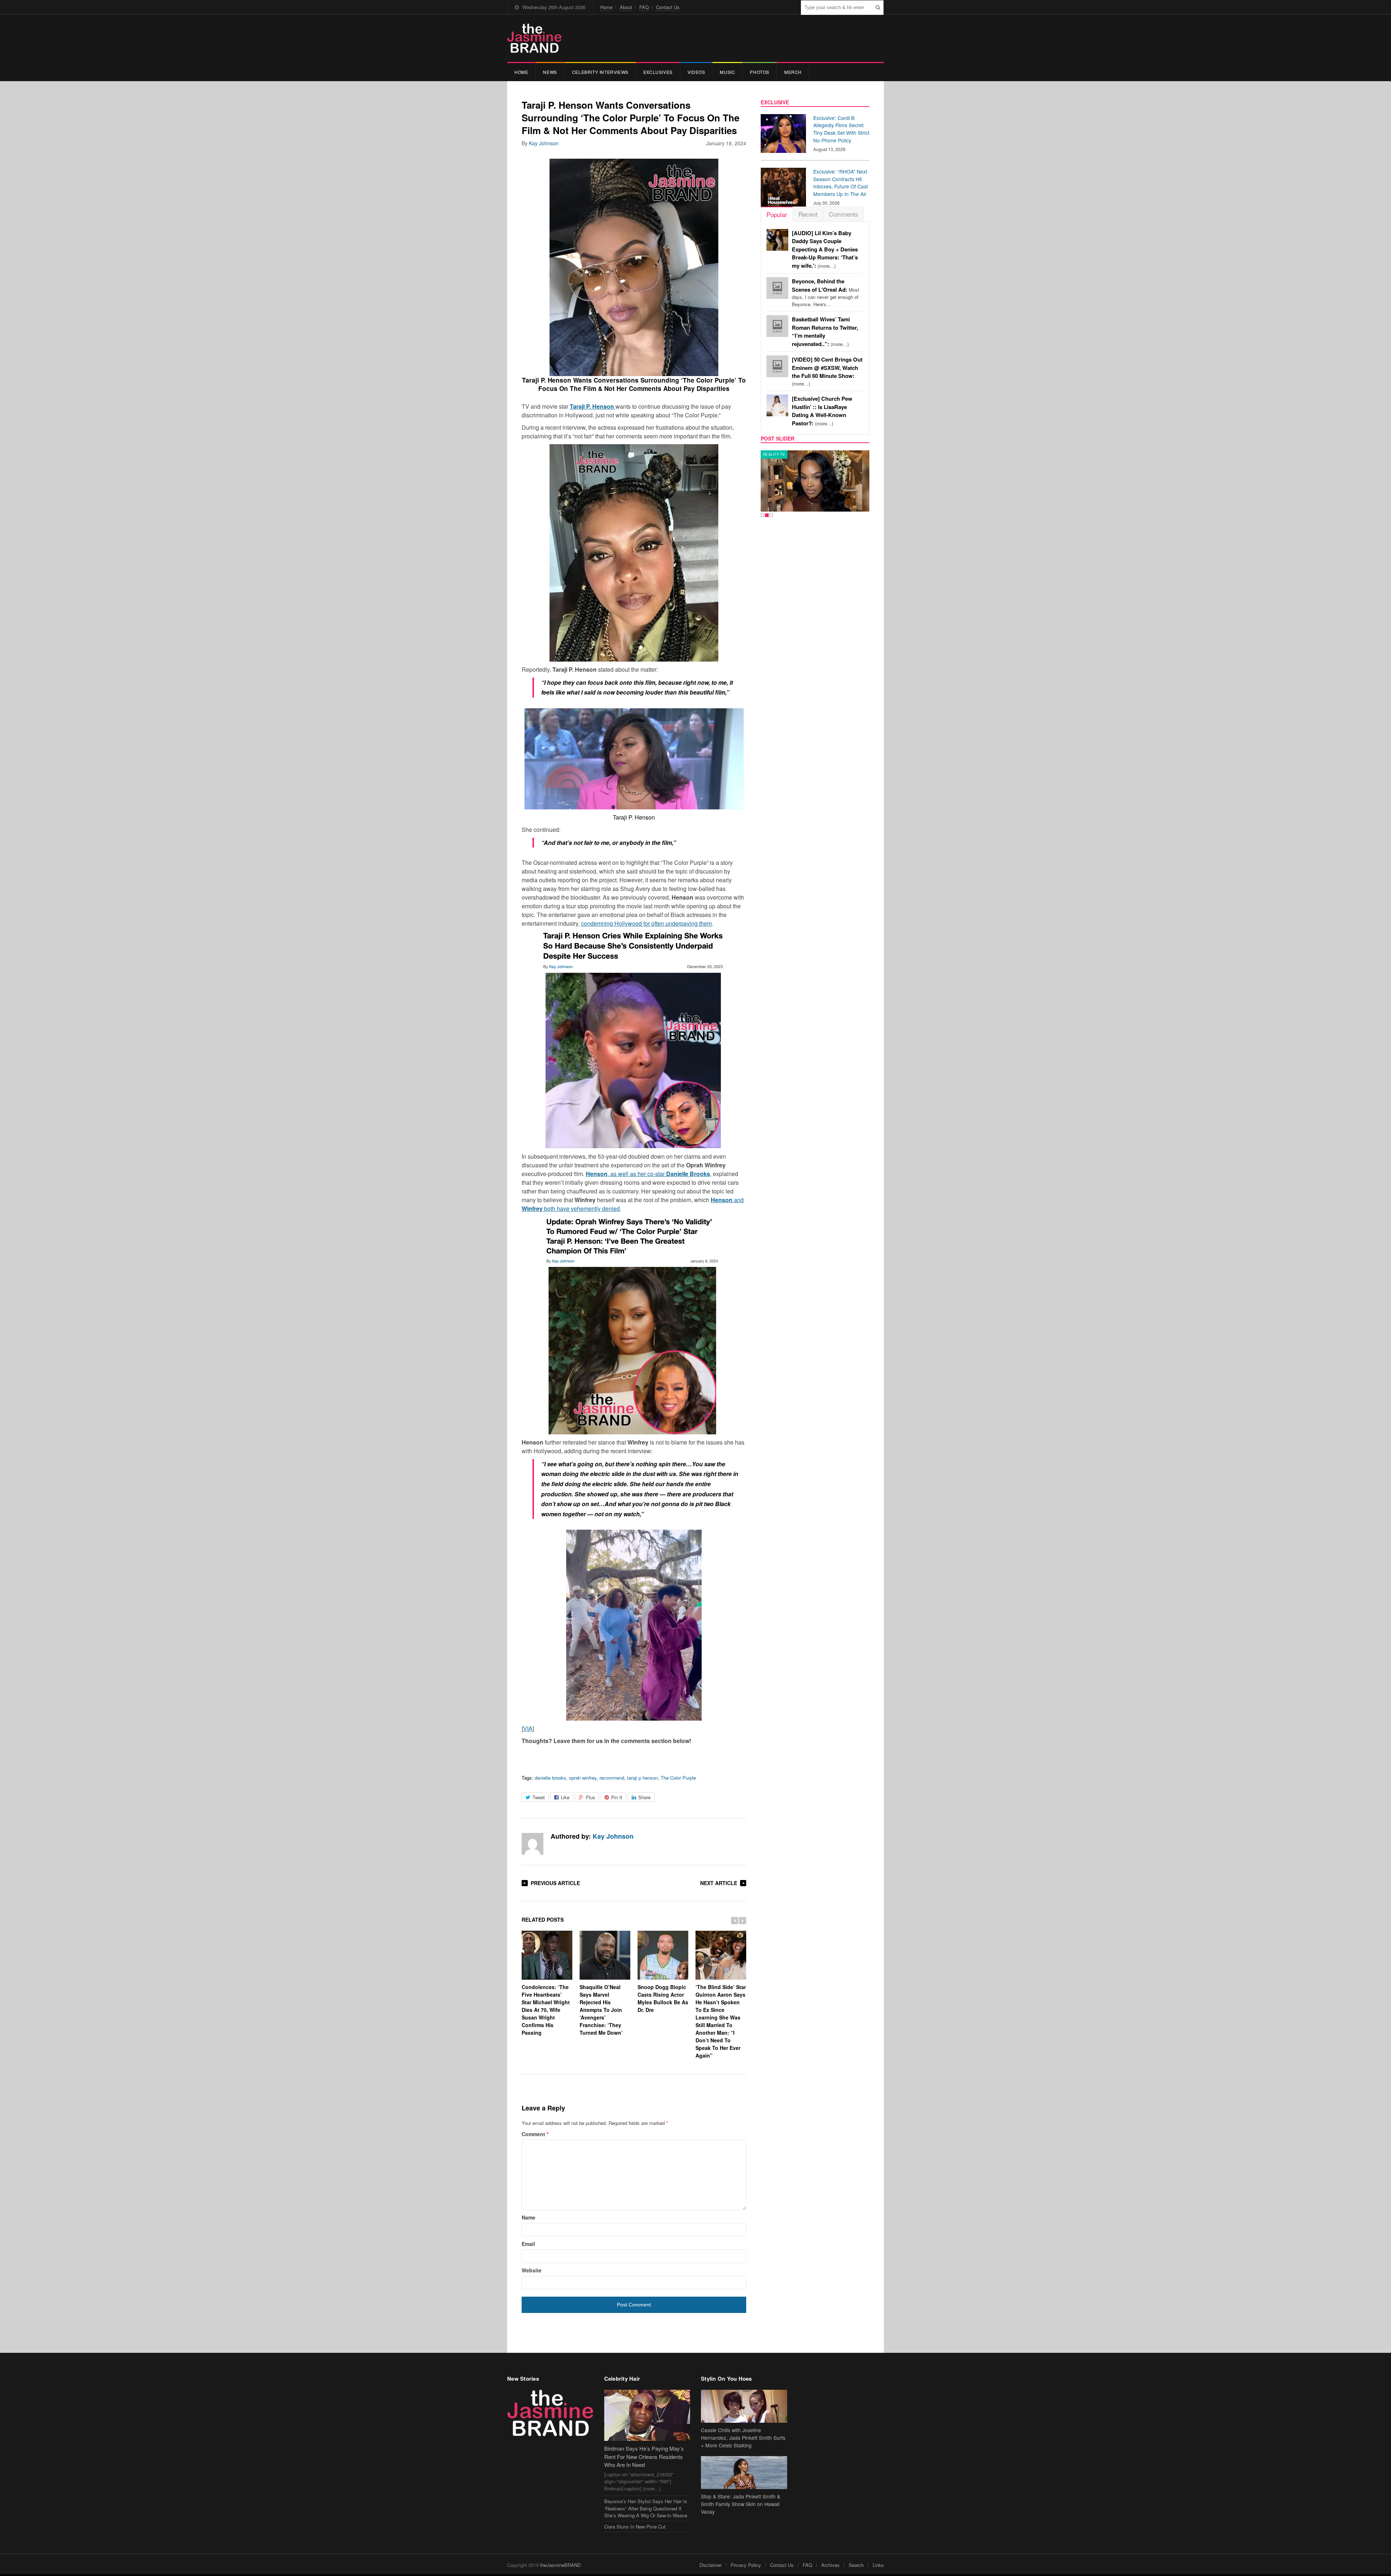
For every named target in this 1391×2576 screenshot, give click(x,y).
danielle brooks (550, 1778)
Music (727, 72)
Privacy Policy (746, 2565)
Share (644, 1797)
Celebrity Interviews (600, 72)
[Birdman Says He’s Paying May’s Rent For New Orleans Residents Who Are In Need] (647, 2415)
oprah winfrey (583, 1778)
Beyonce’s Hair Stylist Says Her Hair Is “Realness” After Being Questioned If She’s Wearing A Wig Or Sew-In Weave (646, 2508)
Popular (777, 214)
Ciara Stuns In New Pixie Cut (635, 2527)
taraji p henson (642, 1778)
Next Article (719, 1883)
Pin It (617, 1797)
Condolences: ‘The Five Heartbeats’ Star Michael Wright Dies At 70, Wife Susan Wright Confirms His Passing (546, 2010)
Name (529, 2217)
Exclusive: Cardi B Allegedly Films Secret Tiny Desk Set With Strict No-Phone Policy (841, 129)
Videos (696, 72)
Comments (843, 214)
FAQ (644, 7)
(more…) (825, 249)
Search (856, 2565)
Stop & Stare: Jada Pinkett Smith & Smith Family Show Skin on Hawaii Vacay (741, 2504)
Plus (590, 1797)
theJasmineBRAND (560, 2565)
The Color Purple (678, 1778)
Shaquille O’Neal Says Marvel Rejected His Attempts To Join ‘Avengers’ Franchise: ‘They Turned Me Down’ (601, 2010)
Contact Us (668, 7)
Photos (760, 72)
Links (878, 2565)
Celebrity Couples (783, 454)
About (626, 7)
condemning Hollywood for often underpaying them (646, 923)
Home (606, 7)
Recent (808, 214)
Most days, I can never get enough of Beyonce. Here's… (826, 293)
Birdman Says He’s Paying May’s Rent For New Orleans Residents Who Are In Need (644, 2456)
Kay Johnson (544, 143)
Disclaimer (711, 2565)
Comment (535, 2134)
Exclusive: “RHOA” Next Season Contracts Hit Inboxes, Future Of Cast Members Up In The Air (841, 183)
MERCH (793, 72)
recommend (612, 1778)
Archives (830, 2565)
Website (532, 2270)
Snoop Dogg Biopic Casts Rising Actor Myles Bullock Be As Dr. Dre (663, 1998)
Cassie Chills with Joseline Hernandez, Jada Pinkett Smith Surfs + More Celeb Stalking (743, 2438)
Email (528, 2244)
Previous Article (555, 1883)
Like (565, 1797)
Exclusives (658, 72)
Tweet (539, 1797)
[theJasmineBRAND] (534, 38)
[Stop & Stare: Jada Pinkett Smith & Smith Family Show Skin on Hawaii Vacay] (744, 2473)
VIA (528, 1728)
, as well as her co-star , (649, 1174)
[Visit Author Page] (532, 1844)
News (550, 72)
